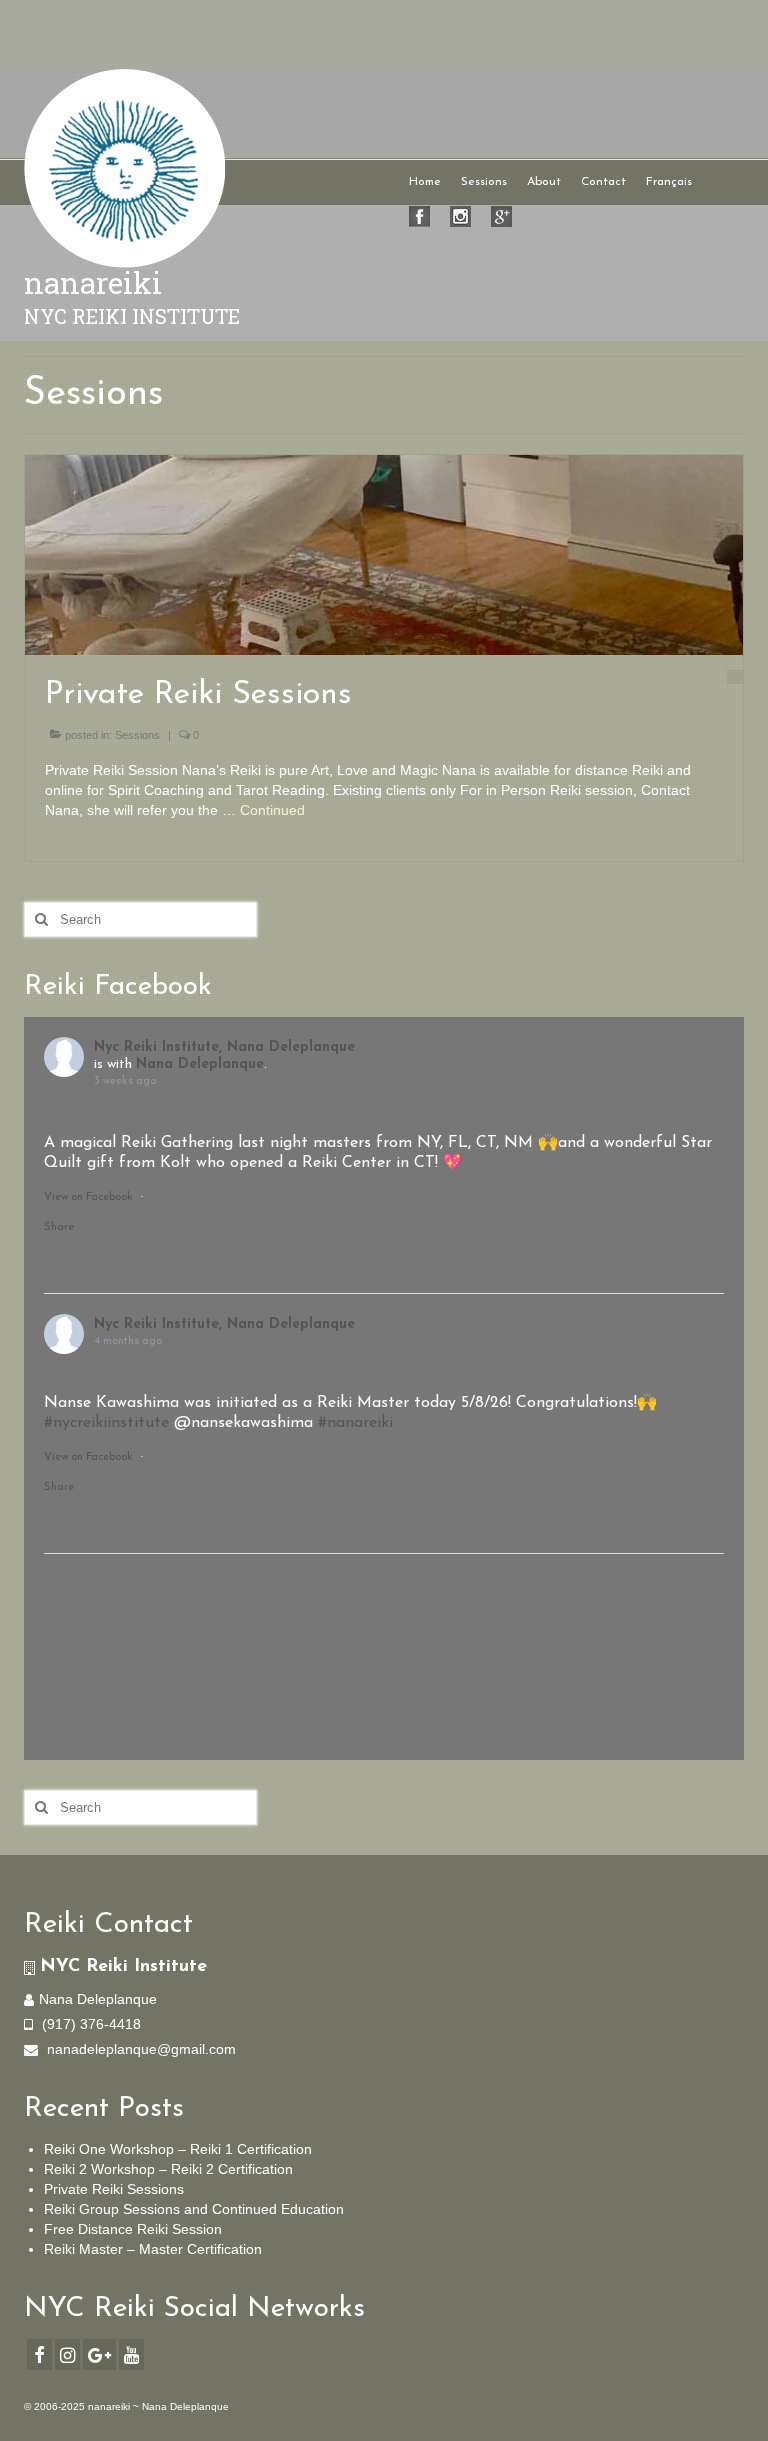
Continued (272, 810)
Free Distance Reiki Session (133, 2229)
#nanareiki (355, 1423)
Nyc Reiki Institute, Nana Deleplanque (224, 1047)
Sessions (137, 735)
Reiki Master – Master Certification (153, 2249)
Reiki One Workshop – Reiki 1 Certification (178, 2149)
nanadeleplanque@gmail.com (139, 2049)
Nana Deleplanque (200, 1064)
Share (59, 1227)
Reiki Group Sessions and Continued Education (194, 2209)
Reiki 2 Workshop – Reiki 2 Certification (168, 2169)
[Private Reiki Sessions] (384, 554)
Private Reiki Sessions (114, 2189)
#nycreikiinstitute (106, 1423)
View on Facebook (88, 1197)
